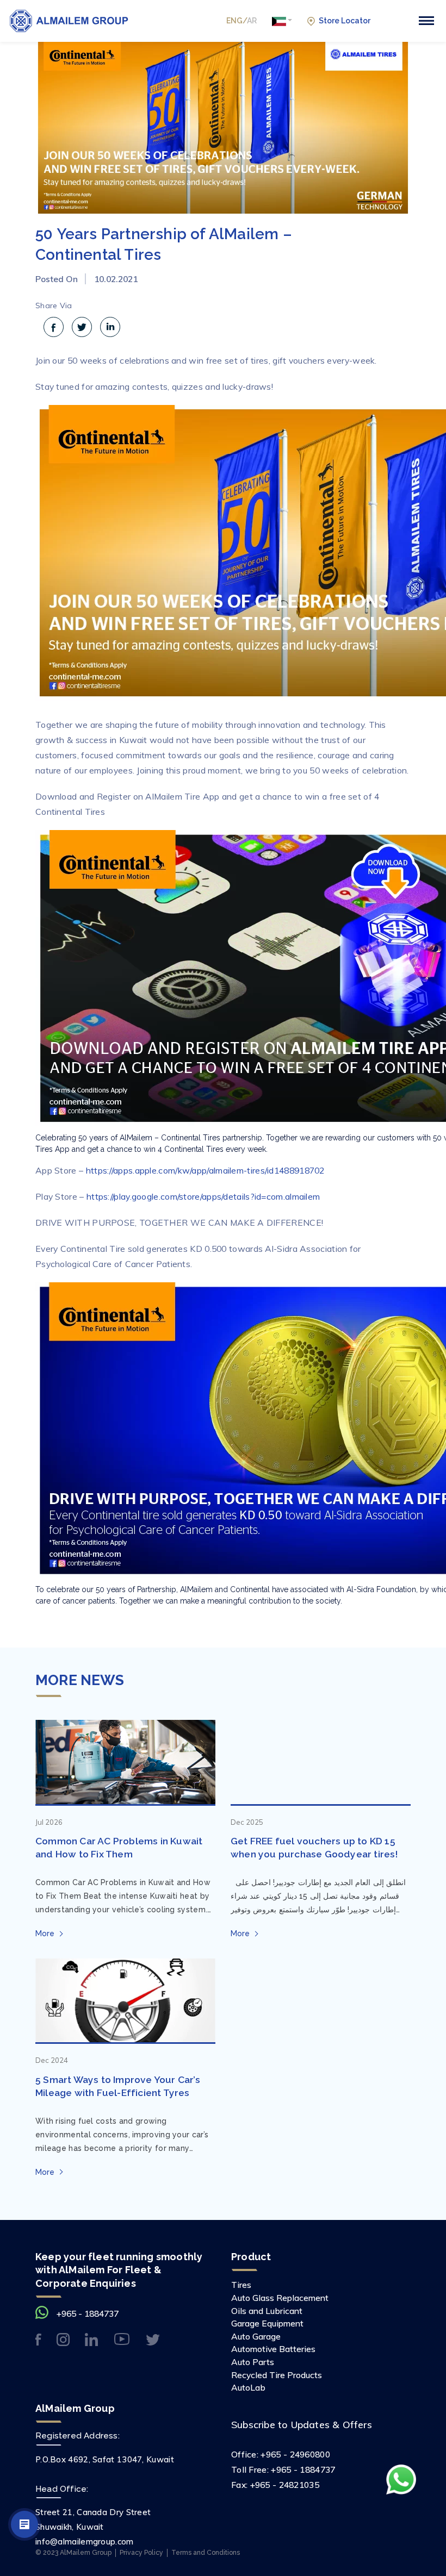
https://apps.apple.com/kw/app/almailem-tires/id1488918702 (205, 1170)
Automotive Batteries (273, 2349)
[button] (282, 21)
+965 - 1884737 (88, 2313)
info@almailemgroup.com (85, 2541)
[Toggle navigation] (426, 21)
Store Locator (345, 21)
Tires (241, 2285)
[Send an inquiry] (24, 2524)
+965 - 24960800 (295, 2454)
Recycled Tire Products (277, 2375)
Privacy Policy (141, 2552)
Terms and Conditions (206, 2552)
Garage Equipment (267, 2323)
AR (252, 21)
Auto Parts (253, 2362)
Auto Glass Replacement (280, 2298)
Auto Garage (256, 2336)
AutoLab (248, 2387)
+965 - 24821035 (285, 2485)
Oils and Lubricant (267, 2311)
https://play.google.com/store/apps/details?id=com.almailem (203, 1196)
